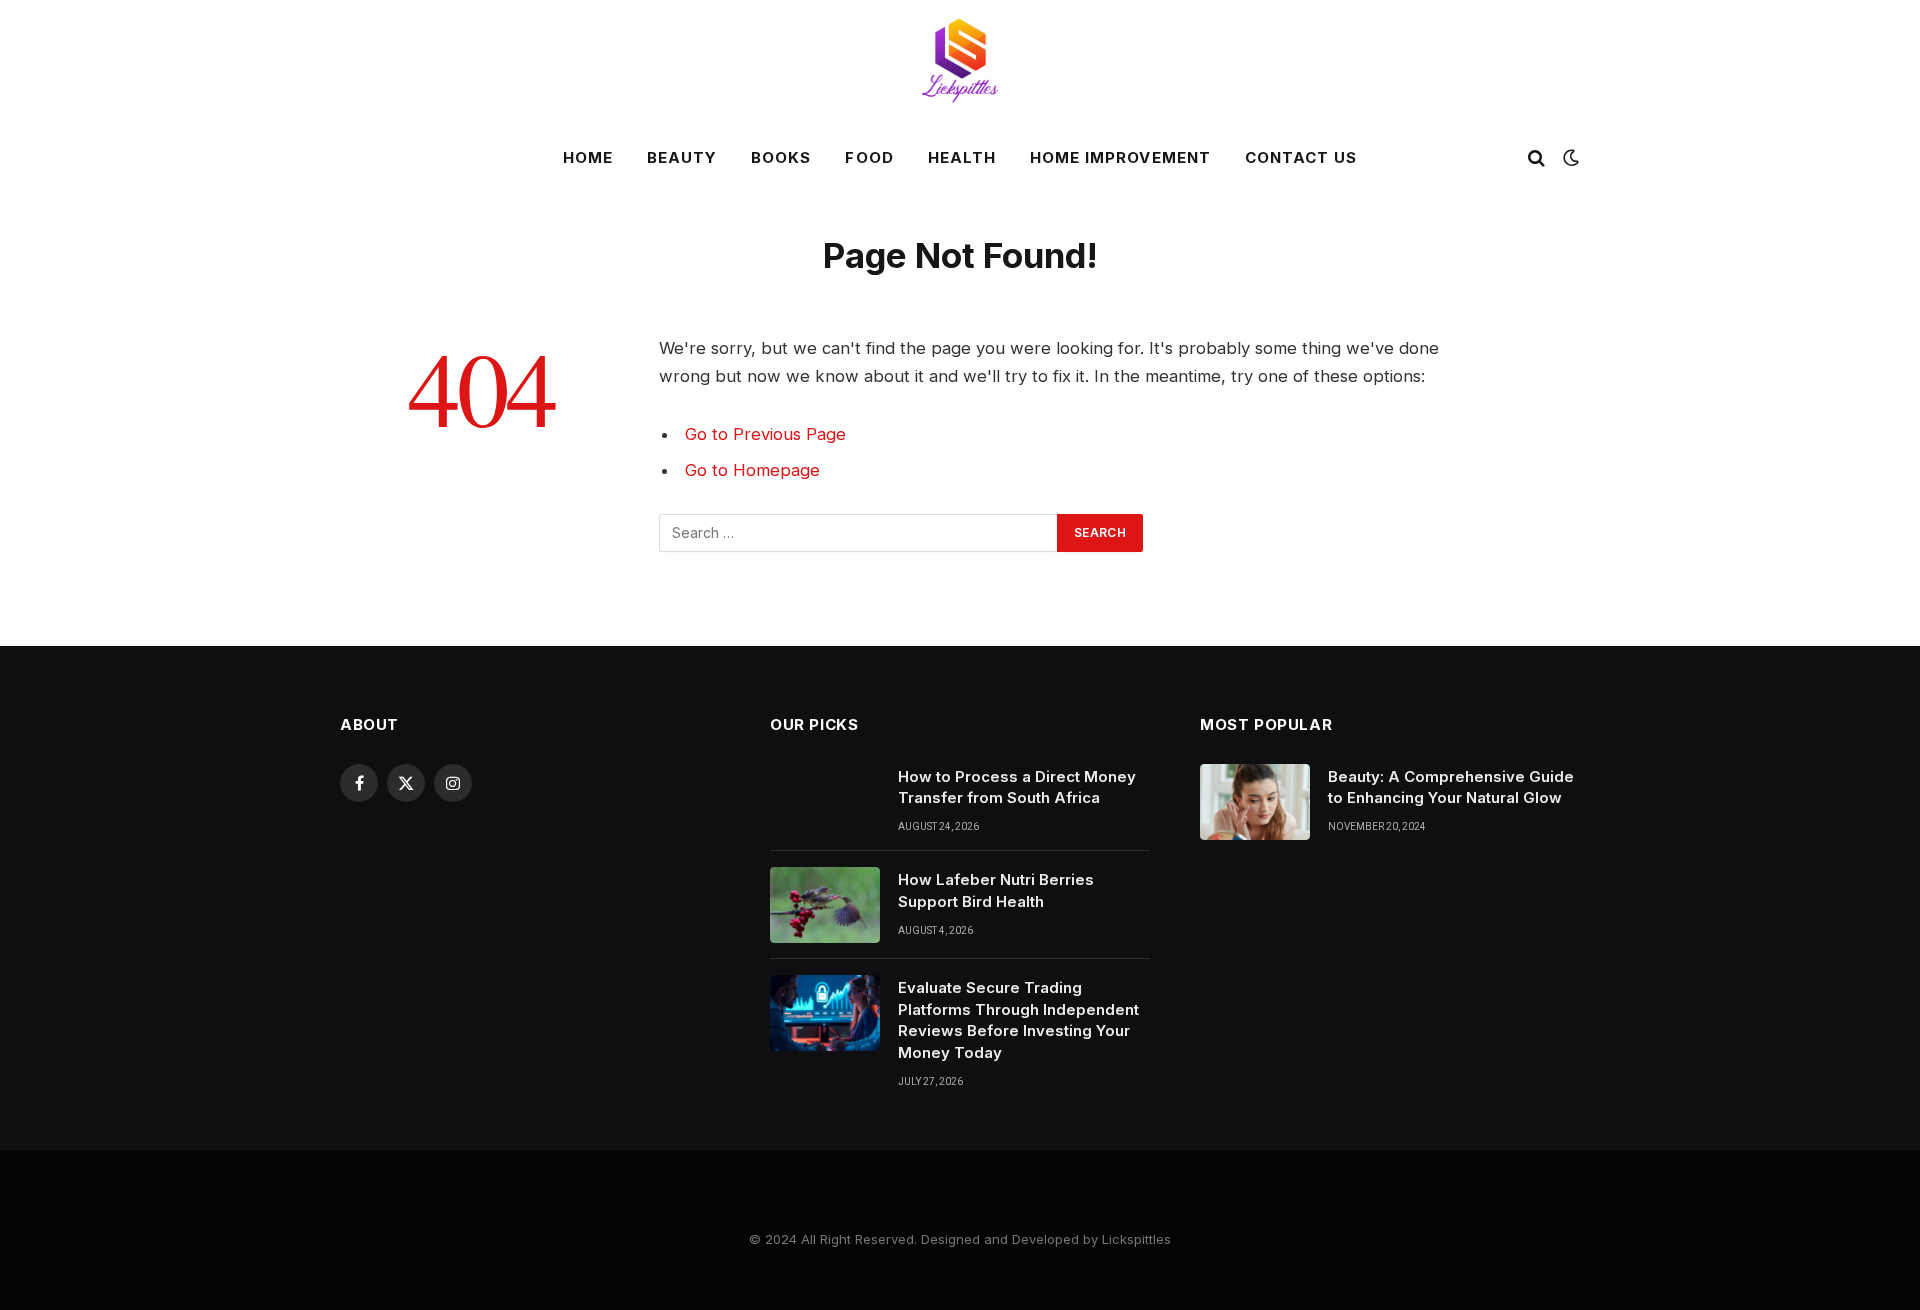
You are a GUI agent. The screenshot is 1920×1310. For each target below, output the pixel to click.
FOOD (869, 157)
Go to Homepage (752, 470)
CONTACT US (1301, 157)
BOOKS (781, 157)
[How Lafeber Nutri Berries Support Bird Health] (825, 905)
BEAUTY (682, 157)
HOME (588, 157)
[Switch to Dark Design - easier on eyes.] (1569, 158)
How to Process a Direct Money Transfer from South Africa (1017, 787)
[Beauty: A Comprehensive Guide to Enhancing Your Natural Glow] (1255, 802)
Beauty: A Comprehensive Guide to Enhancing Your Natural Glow (1451, 787)
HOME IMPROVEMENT (1120, 157)
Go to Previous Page (765, 434)
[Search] (1536, 158)
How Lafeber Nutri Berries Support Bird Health (996, 890)
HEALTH (962, 157)
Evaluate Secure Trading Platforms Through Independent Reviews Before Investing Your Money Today (1018, 1019)
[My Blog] (960, 62)
